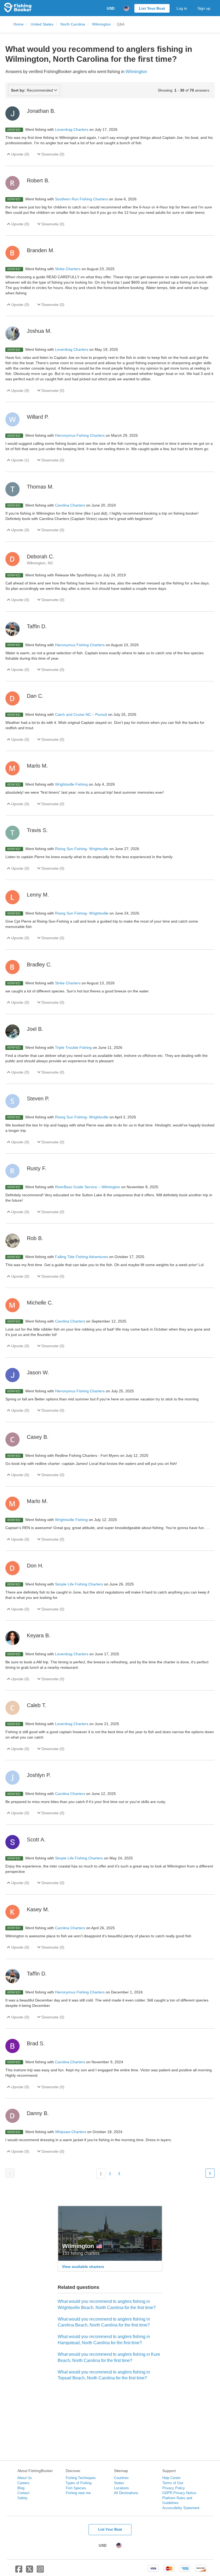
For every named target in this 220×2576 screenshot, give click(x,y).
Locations (122, 2488)
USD (111, 8)
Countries (121, 2478)
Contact (23, 2493)
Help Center (171, 2478)
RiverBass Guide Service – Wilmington (88, 1187)
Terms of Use (173, 2483)
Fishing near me (78, 2493)
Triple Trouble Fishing (74, 1047)
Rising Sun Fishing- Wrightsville (82, 849)
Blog (21, 2488)
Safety (23, 2498)
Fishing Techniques (81, 2478)
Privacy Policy (174, 2488)
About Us (25, 2478)
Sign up (204, 8)
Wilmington (101, 24)
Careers (23, 2483)
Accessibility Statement (181, 2508)
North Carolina (73, 24)
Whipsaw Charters (71, 2132)
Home (19, 24)
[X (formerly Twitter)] (30, 2571)
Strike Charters (68, 269)
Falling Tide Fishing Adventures (82, 1257)
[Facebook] (19, 2571)
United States (42, 24)
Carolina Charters (71, 505)
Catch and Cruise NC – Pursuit (82, 714)
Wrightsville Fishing (72, 784)
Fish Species (76, 2488)
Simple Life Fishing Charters (80, 1584)
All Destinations (126, 2493)
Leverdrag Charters (72, 129)
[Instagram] (40, 2571)
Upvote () (20, 154)
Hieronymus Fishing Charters (80, 435)
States (119, 2483)
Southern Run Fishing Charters (82, 199)
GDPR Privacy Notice (179, 2493)
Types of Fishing (79, 2483)
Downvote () (52, 154)
